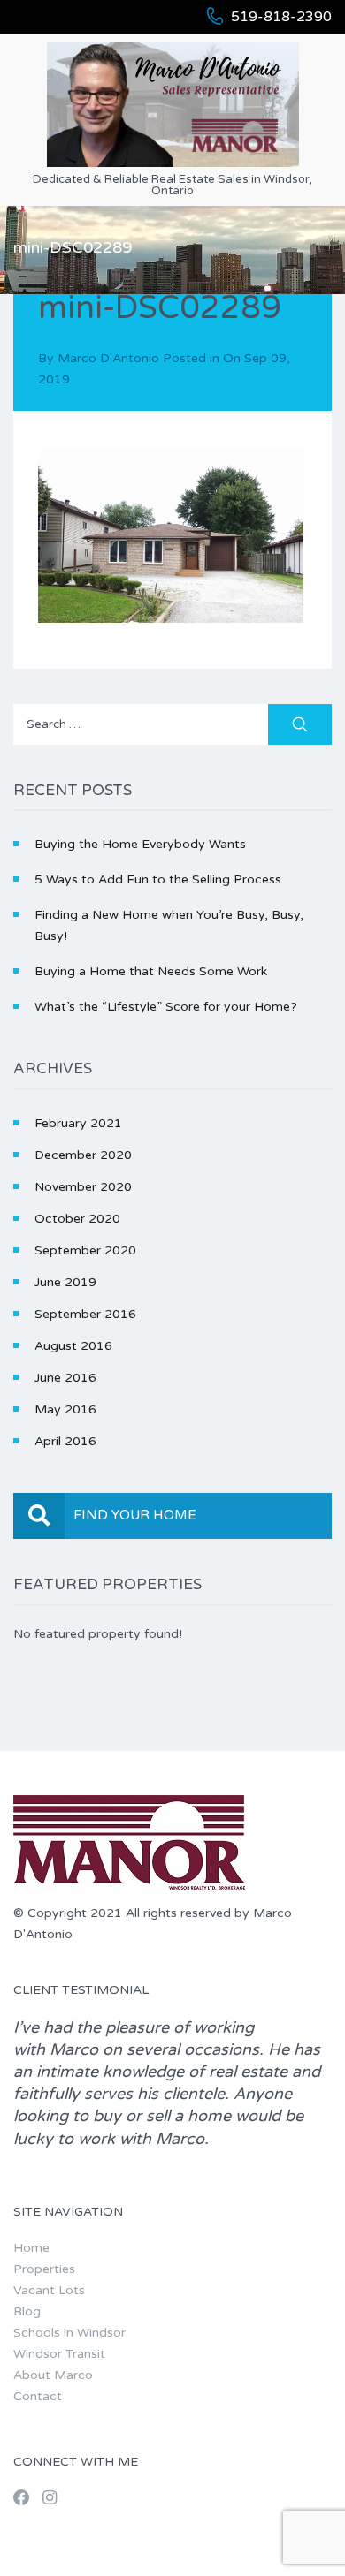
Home (31, 2248)
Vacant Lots (49, 2290)
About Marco (53, 2375)
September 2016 (85, 1314)
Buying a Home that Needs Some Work (151, 971)
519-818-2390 (281, 17)
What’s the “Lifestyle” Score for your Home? (166, 1007)
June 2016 (65, 1378)
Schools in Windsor (69, 2333)
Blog (27, 2311)
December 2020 (83, 1155)
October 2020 (77, 1219)
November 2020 (83, 1187)
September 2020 (85, 1250)
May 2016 (65, 1409)
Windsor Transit (59, 2354)
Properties (44, 2269)
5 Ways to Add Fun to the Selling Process (158, 879)
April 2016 (65, 1441)
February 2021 (78, 1123)
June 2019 (65, 1282)
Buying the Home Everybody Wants (140, 844)
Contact (38, 2396)
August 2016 (73, 1346)
